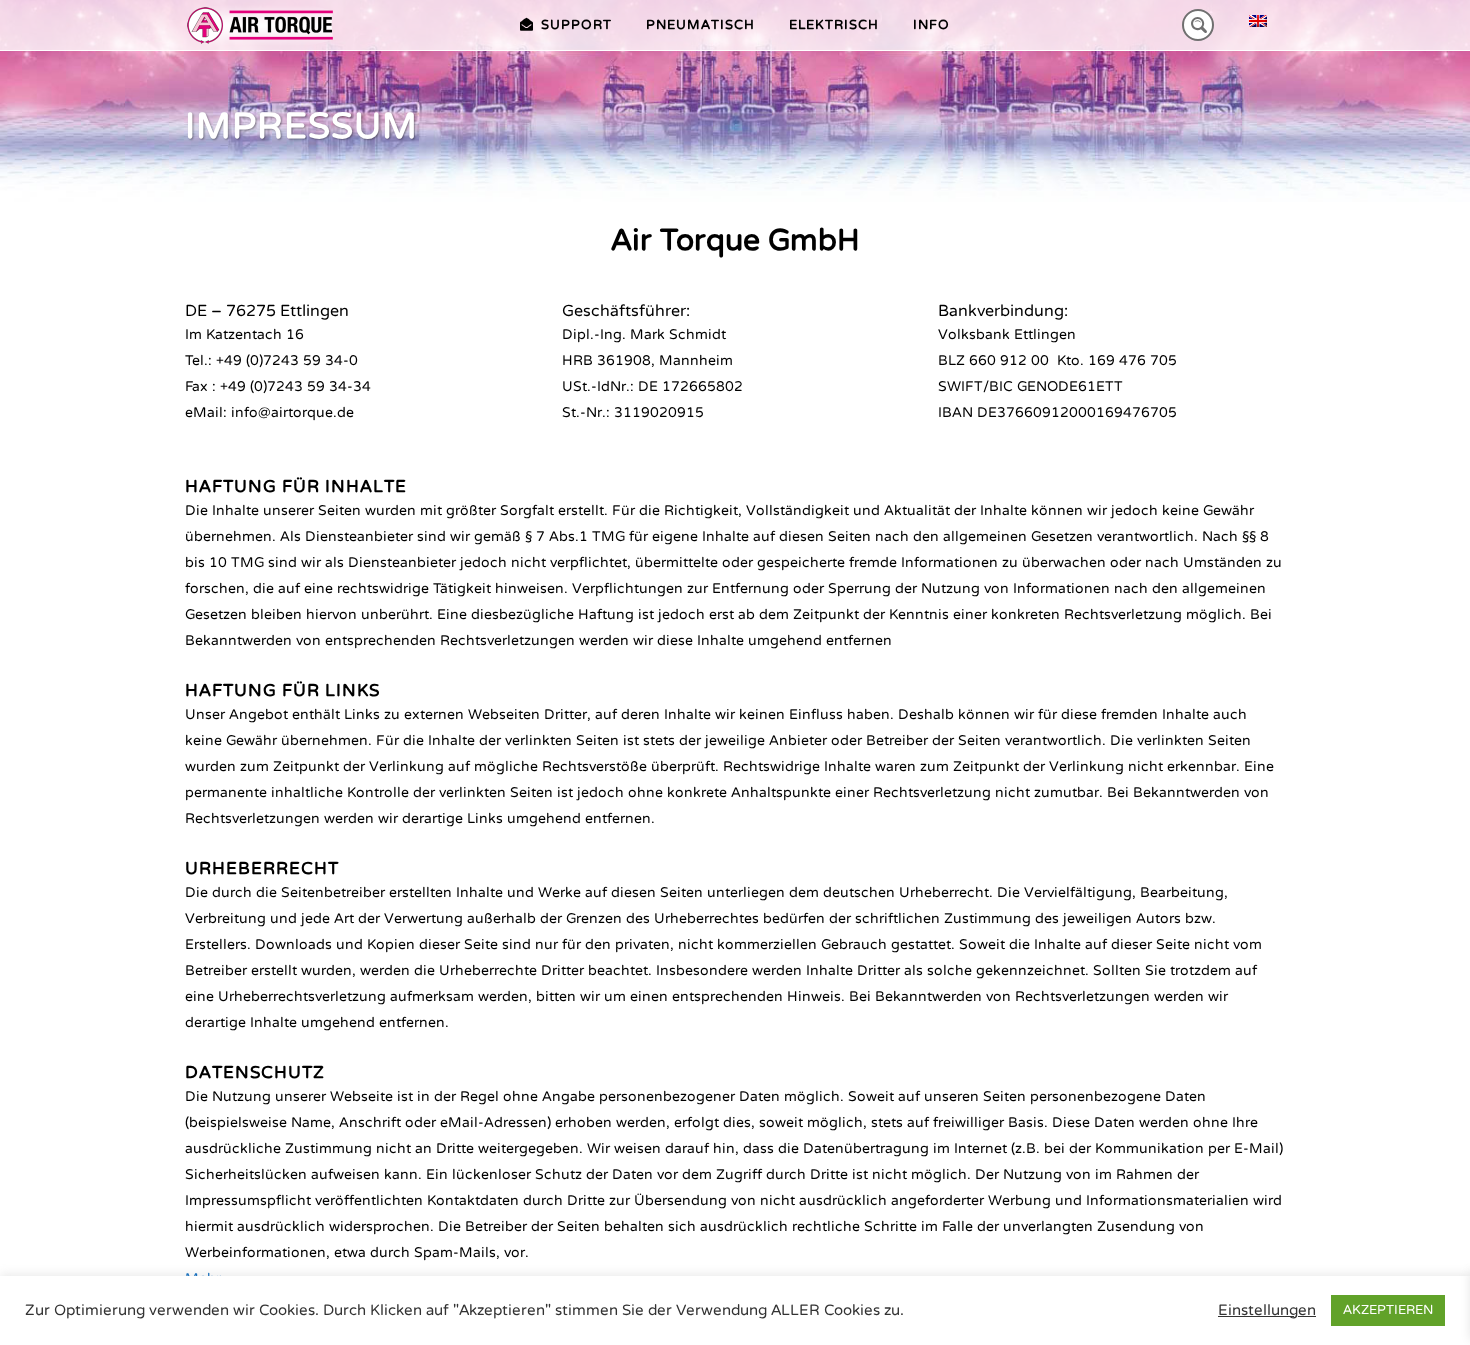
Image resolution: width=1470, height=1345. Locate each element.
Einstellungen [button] (1267, 1310)
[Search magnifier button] (1198, 25)
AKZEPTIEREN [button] (1388, 1310)
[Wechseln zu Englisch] (1258, 21)
